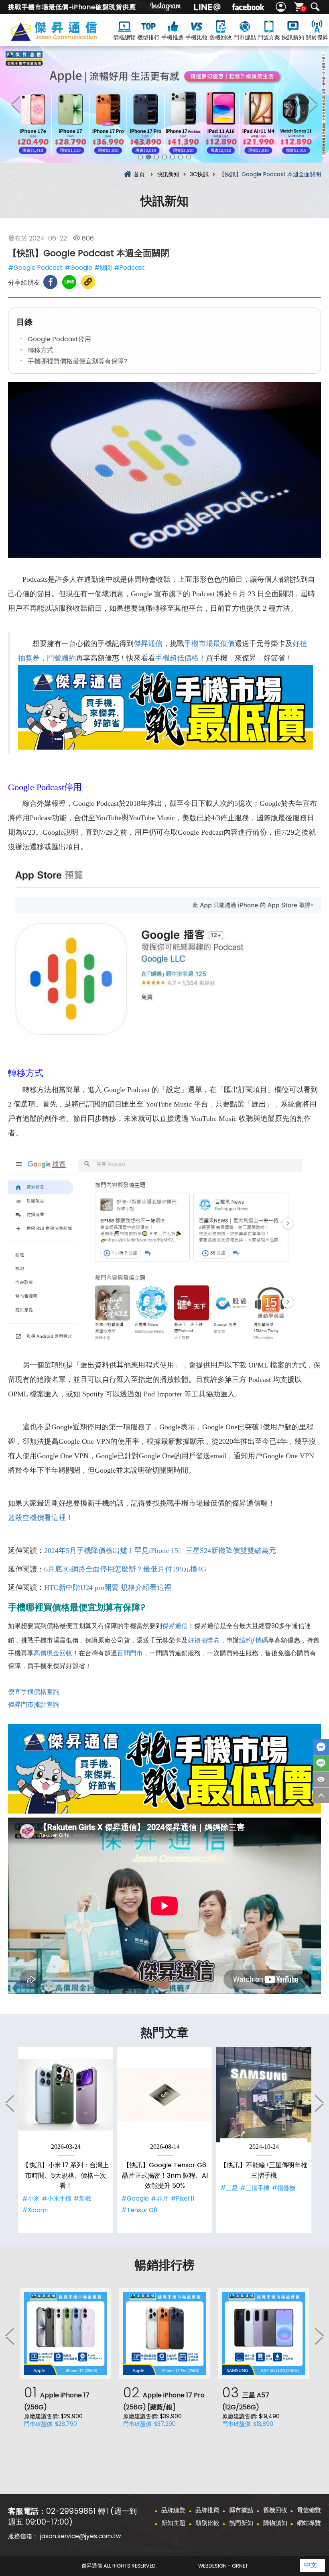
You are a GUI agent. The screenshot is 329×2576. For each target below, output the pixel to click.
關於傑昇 (317, 37)
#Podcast (129, 268)
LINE (321, 1763)
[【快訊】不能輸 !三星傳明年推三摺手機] (264, 2095)
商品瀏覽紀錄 (321, 1779)
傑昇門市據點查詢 (34, 1705)
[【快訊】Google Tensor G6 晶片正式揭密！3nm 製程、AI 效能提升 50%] (165, 2095)
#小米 (31, 2198)
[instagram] (166, 7)
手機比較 (197, 37)
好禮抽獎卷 (204, 1640)
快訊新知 (293, 37)
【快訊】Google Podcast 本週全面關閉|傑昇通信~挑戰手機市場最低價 (66, 37)
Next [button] (313, 104)
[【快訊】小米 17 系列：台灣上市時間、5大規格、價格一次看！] (66, 2095)
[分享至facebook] (50, 282)
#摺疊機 (283, 2188)
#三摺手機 (255, 2188)
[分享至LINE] (69, 282)
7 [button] (189, 157)
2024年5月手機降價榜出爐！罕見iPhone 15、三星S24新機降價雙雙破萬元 (160, 1551)
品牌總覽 (173, 2510)
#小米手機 (57, 2198)
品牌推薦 (207, 2510)
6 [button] (181, 157)
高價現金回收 (53, 1653)
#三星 (229, 2188)
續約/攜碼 (254, 1640)
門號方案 (269, 37)
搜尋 (315, 7)
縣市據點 (241, 2510)
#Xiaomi (35, 2210)
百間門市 (130, 1653)
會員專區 (282, 7)
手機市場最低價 (209, 644)
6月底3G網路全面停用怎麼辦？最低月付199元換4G (125, 1569)
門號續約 (61, 658)
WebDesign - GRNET (223, 2566)
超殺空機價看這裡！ (41, 1518)
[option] (164, 104)
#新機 (82, 2198)
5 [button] (173, 157)
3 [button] (156, 157)
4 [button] (164, 157)
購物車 (303, 9)
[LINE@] (207, 7)
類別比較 (207, 2523)
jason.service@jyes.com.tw (80, 2536)
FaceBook (321, 1747)
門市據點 (245, 37)
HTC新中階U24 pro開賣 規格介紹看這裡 (108, 1588)
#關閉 (103, 268)
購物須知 (275, 2523)
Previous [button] (16, 104)
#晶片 (160, 2198)
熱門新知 (241, 2523)
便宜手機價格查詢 (34, 1692)
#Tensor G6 (139, 2210)
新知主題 (173, 2523)
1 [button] (140, 157)
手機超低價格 (177, 658)
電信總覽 (309, 2510)
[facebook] (248, 7)
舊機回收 (221, 37)
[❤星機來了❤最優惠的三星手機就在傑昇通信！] (164, 104)
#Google (78, 268)
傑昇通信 (148, 644)
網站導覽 (309, 2523)
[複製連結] (88, 282)
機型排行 (148, 37)
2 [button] (148, 157)
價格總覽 (124, 37)
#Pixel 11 (183, 2198)
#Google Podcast (35, 268)
